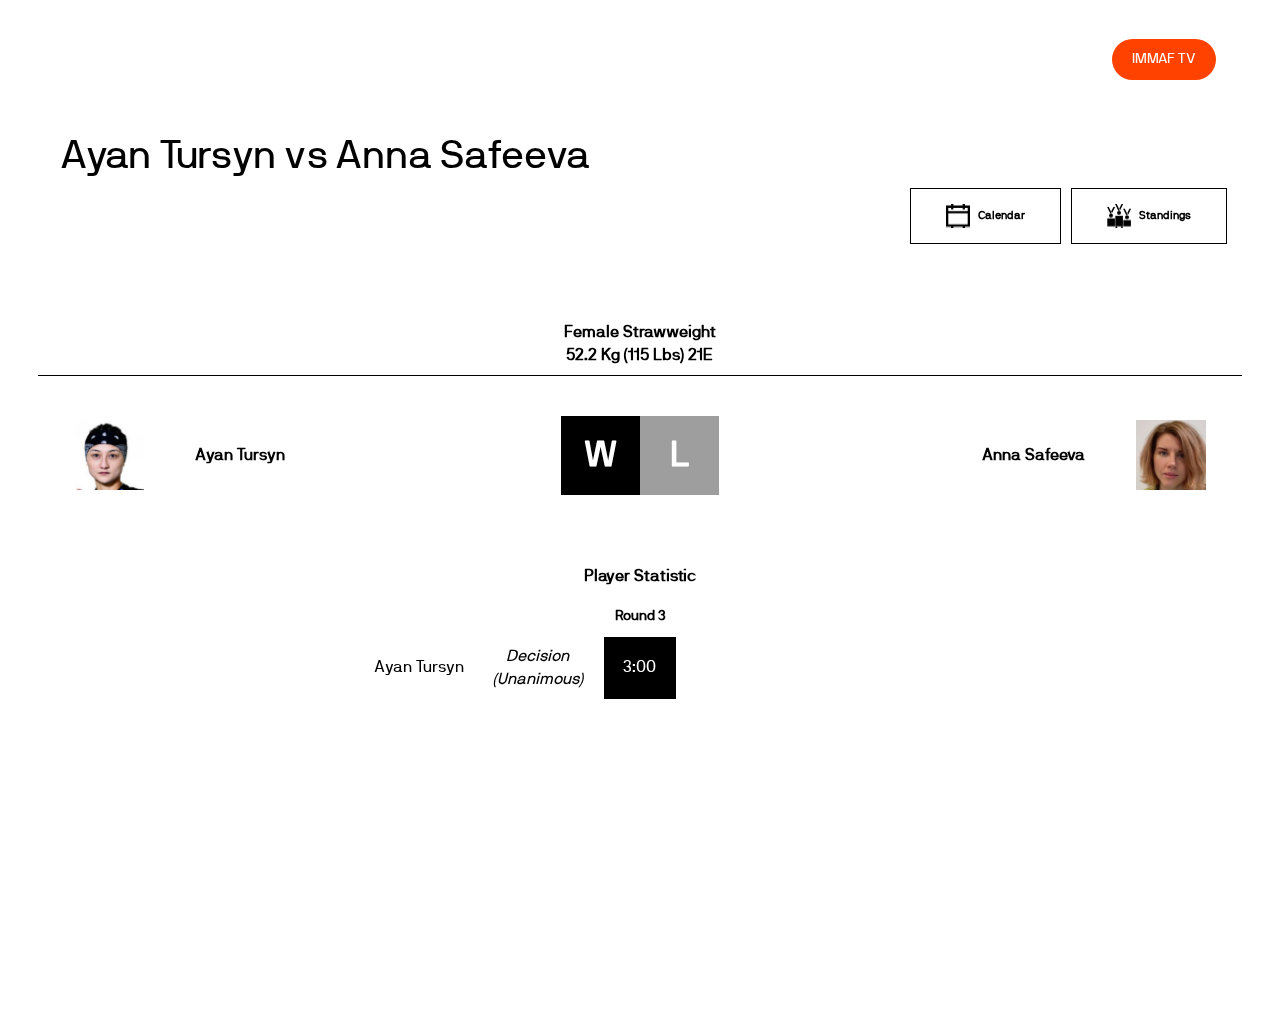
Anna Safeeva (1033, 455)
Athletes (917, 58)
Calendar (1001, 215)
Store (1077, 58)
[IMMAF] (111, 58)
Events (580, 58)
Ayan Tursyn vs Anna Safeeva (325, 156)
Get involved (742, 58)
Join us (837, 58)
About (652, 58)
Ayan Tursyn (240, 455)
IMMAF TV (1164, 58)
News (509, 58)
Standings (1165, 215)
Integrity (1003, 58)
